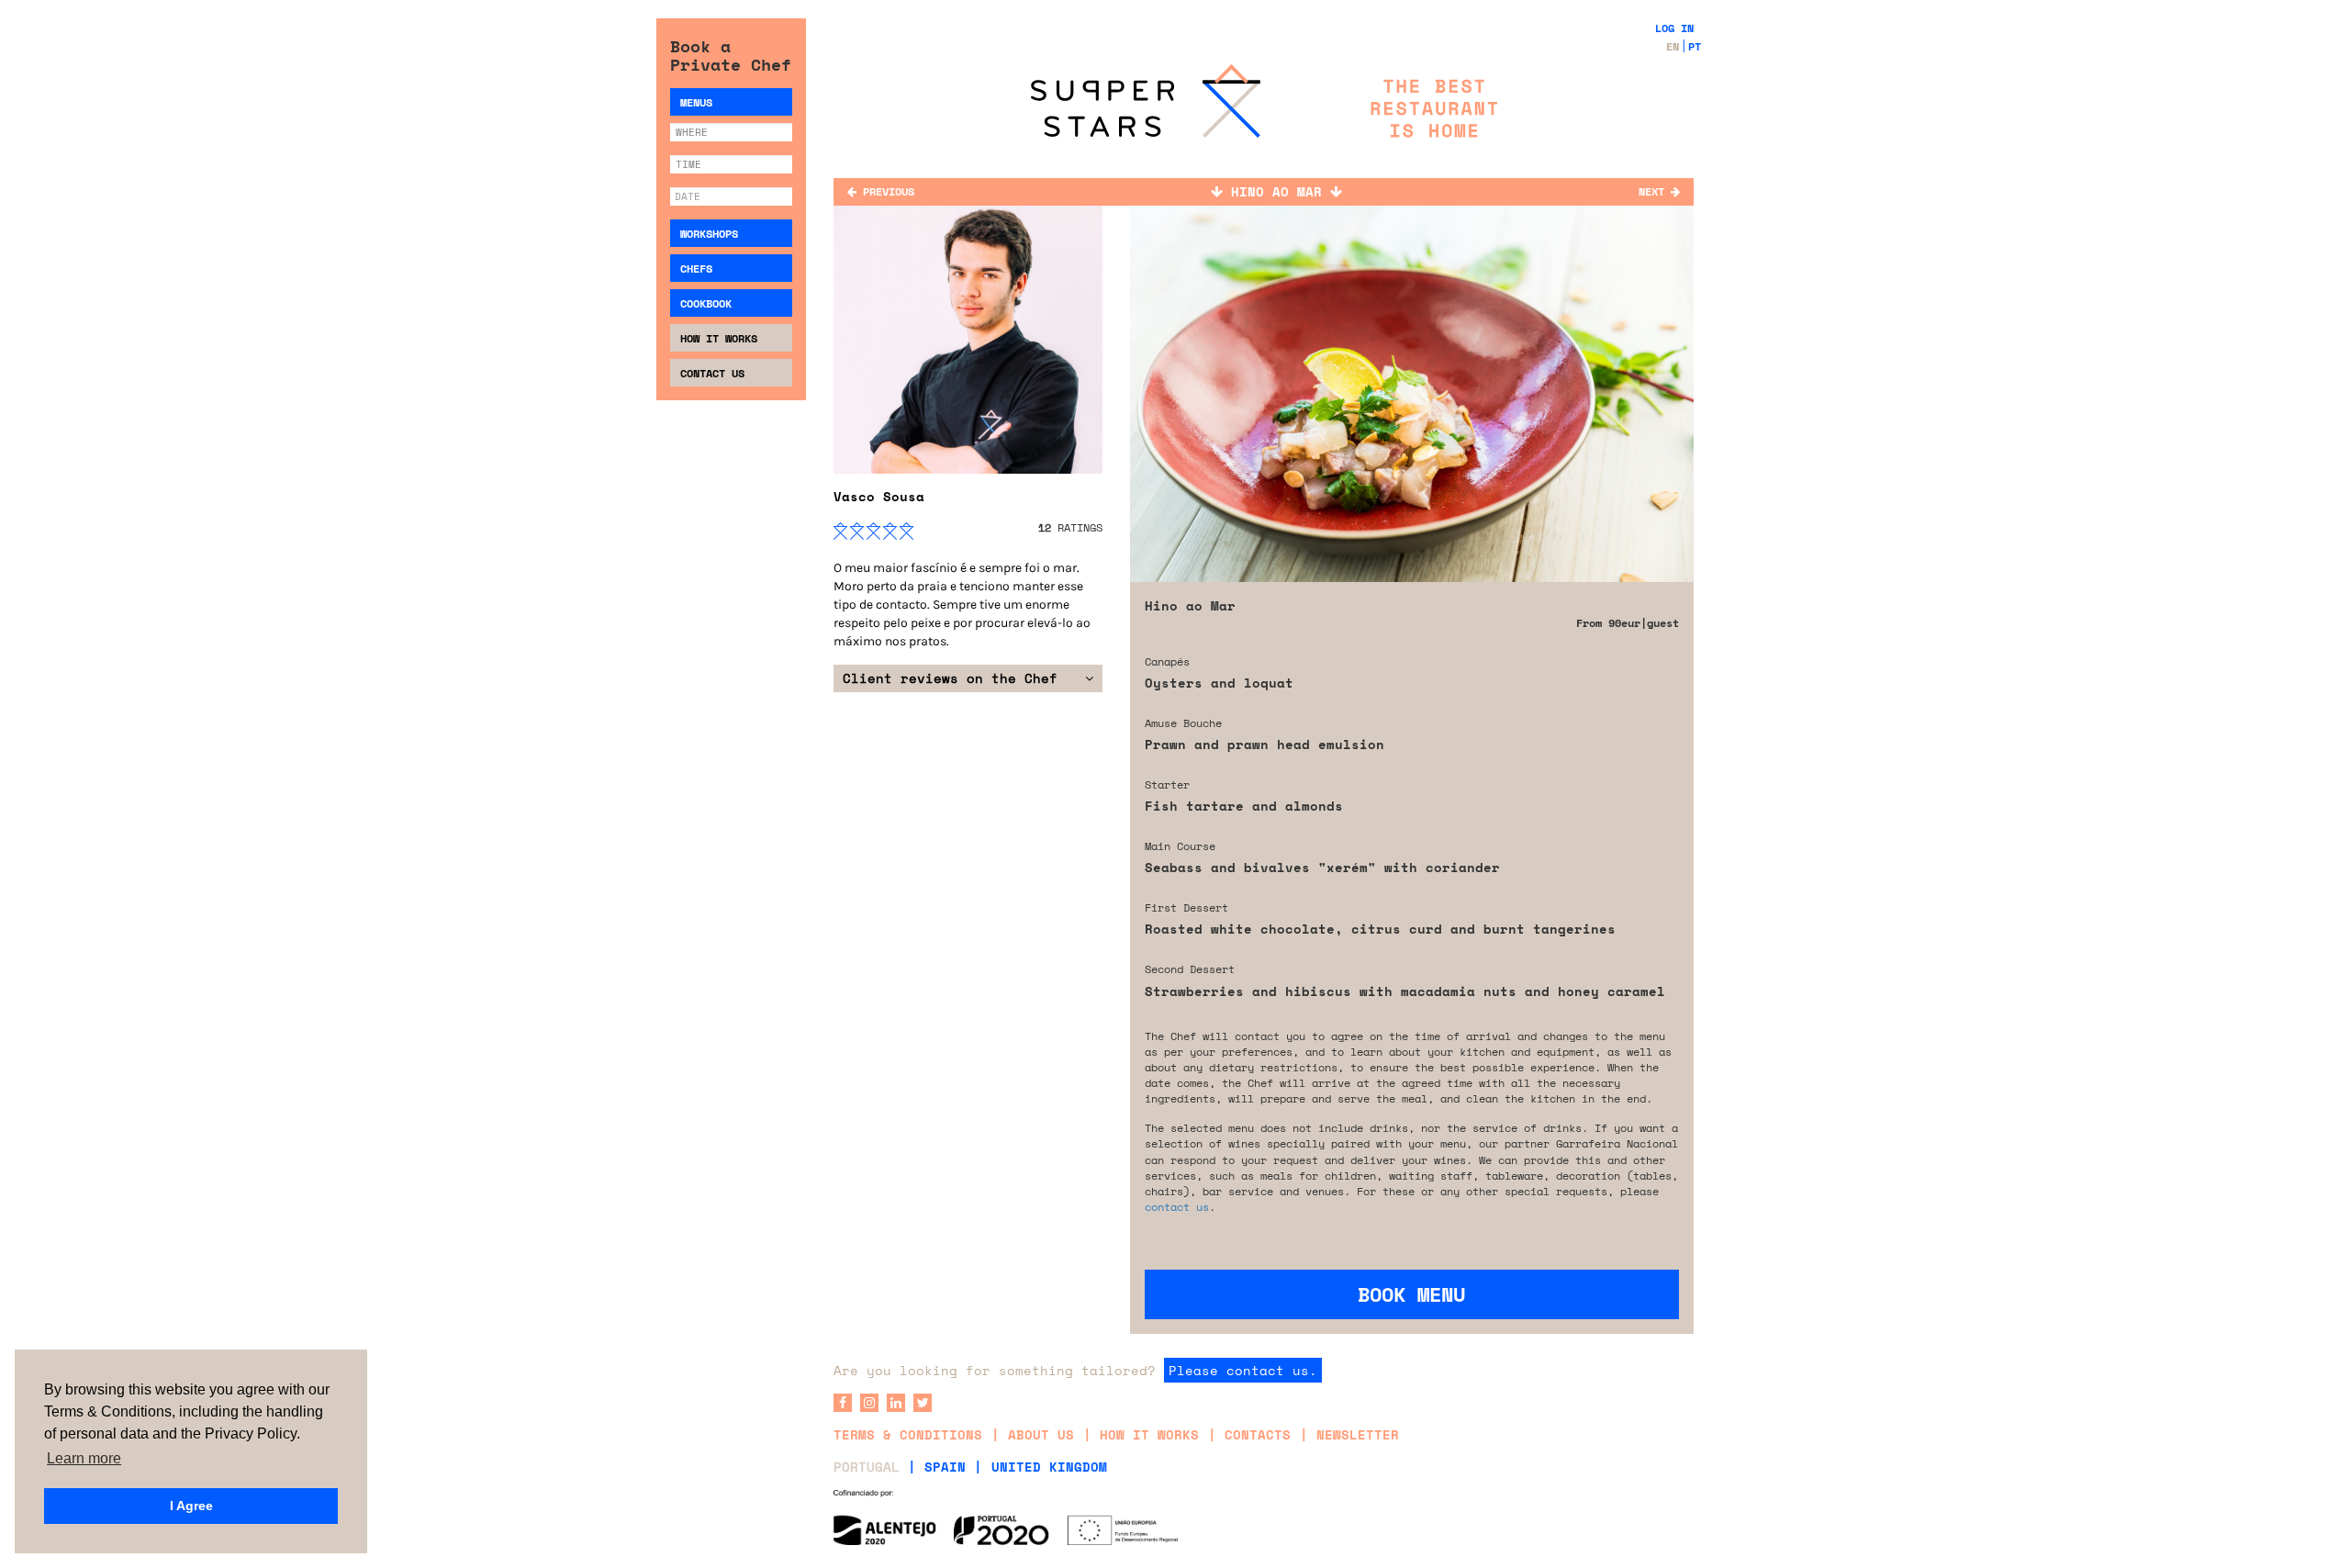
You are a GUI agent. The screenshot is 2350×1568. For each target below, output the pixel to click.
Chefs (696, 269)
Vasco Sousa (879, 496)
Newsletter (1358, 1434)
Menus (696, 102)
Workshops (709, 234)
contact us (1177, 1207)
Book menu (1411, 1294)
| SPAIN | (945, 1467)
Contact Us (712, 373)
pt (1695, 46)
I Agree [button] (191, 1506)
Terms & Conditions (908, 1434)
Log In (1674, 28)
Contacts (1258, 1434)
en (1673, 46)
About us (1041, 1434)
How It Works (719, 338)
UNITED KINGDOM (1049, 1467)
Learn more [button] (84, 1458)
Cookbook (706, 303)
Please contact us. (1243, 1370)
